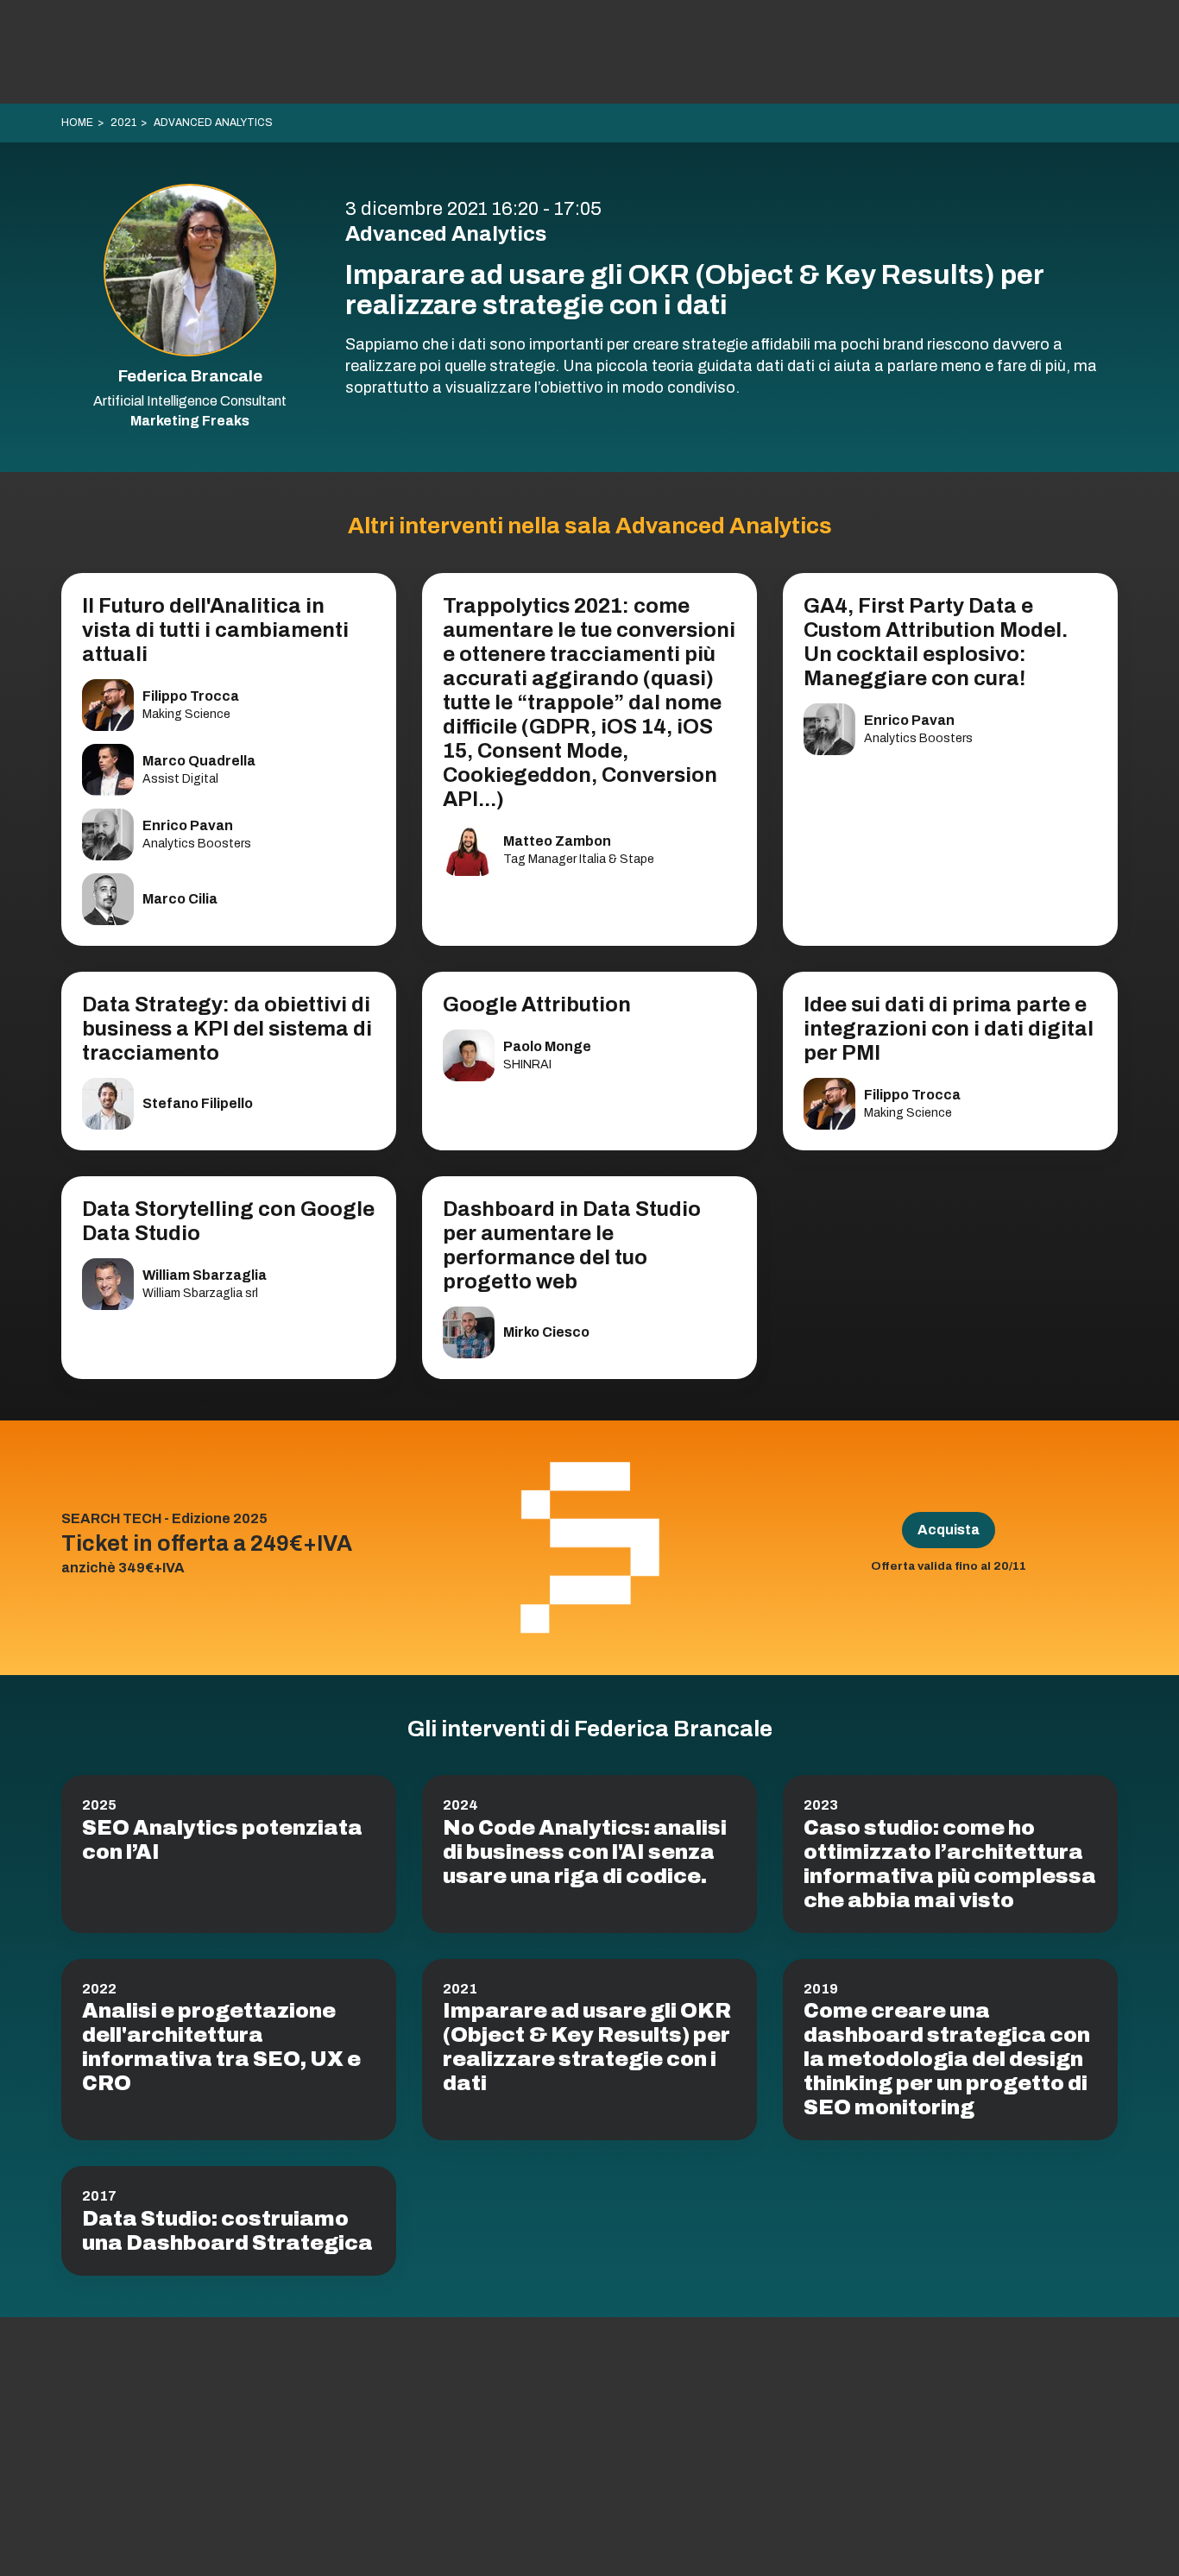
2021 (123, 123)
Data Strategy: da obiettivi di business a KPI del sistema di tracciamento (227, 1029)
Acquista (949, 1530)
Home (77, 123)
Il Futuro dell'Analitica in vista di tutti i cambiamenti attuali (215, 630)
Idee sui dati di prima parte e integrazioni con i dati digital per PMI (949, 1029)
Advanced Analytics (213, 123)
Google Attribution (537, 1005)
